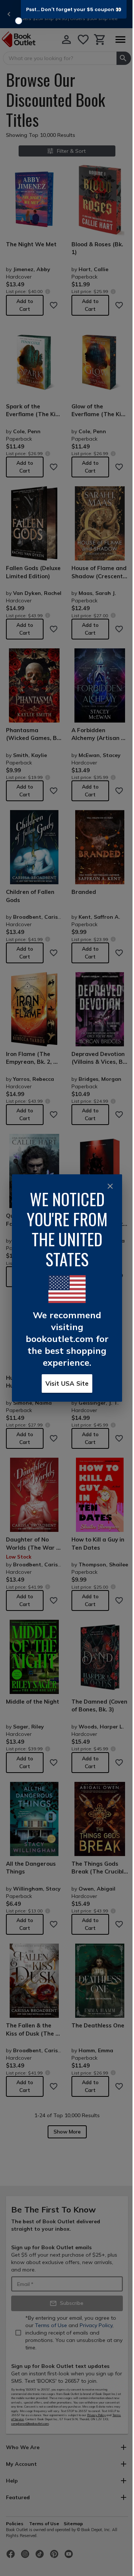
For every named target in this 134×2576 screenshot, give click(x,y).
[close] (110, 1186)
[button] (74, 9)
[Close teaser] (19, 21)
